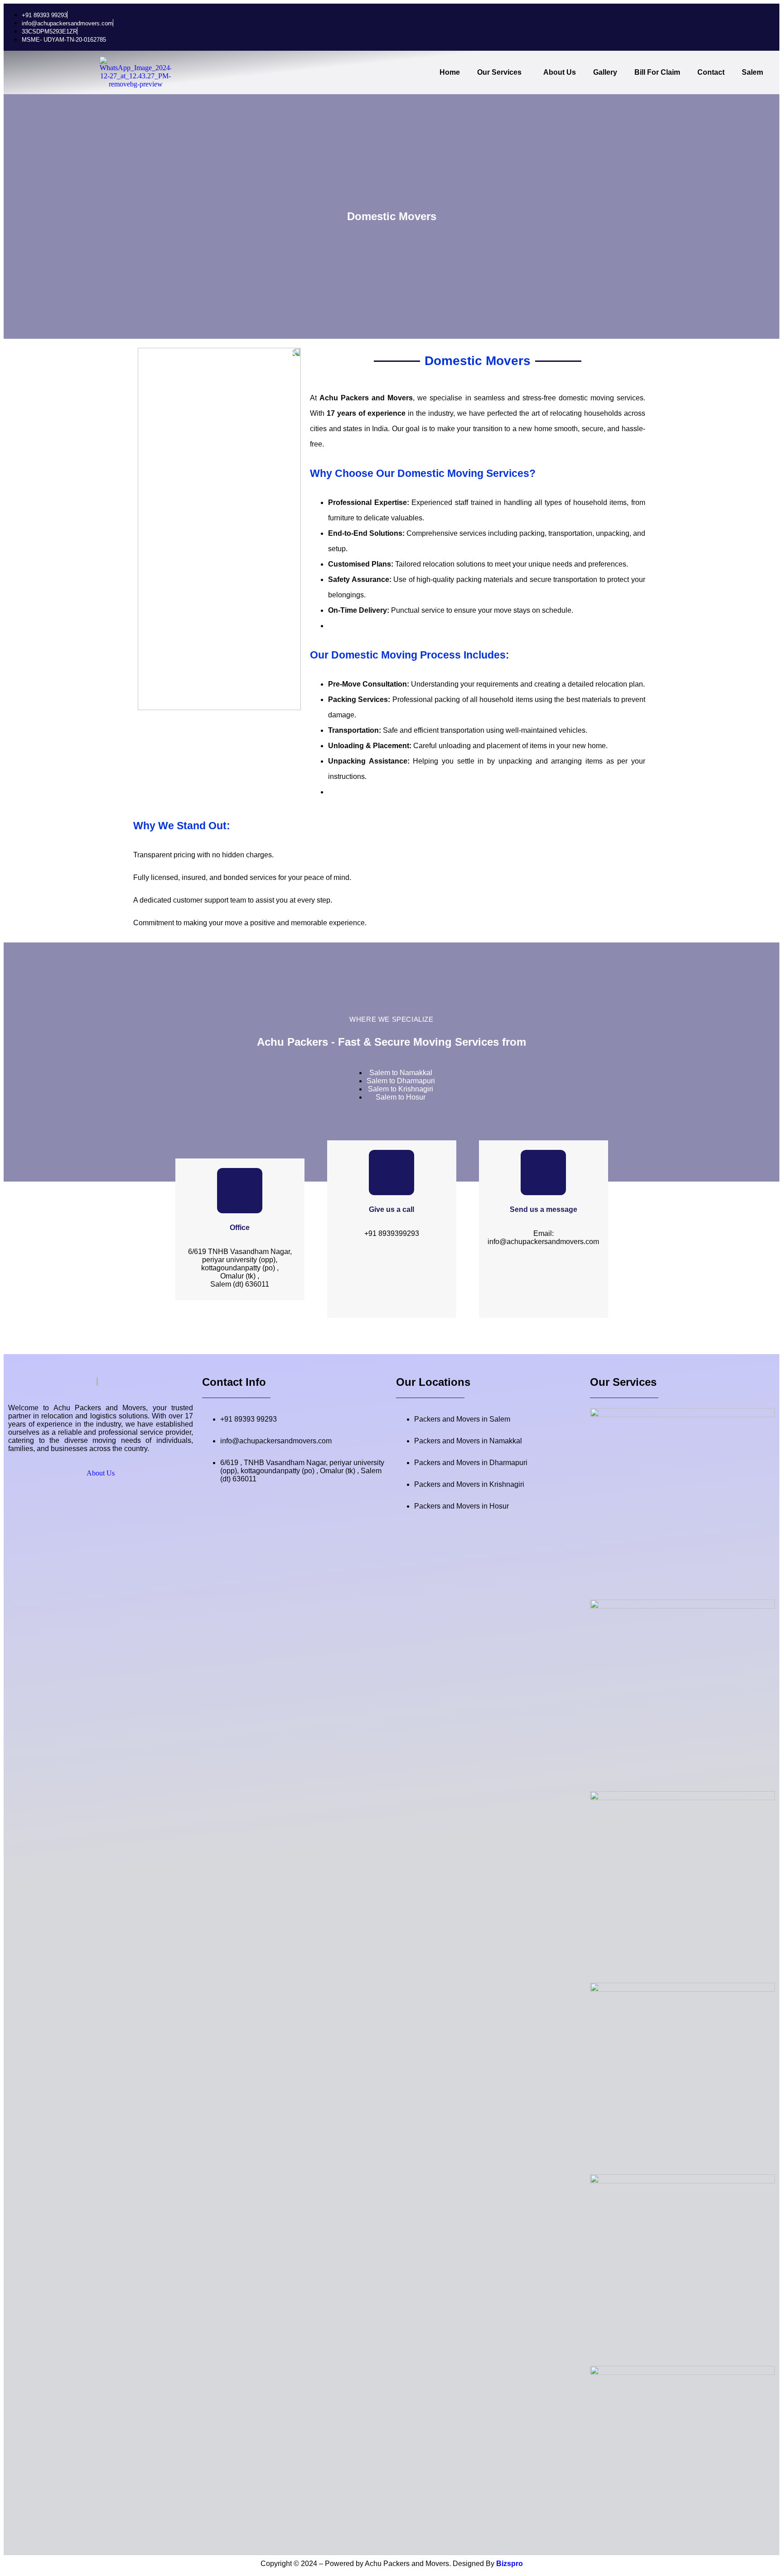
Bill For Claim (657, 72)
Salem (752, 72)
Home (450, 72)
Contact (711, 72)
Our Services (499, 72)
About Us (560, 72)
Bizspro (510, 2564)
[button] (502, 72)
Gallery (605, 72)
